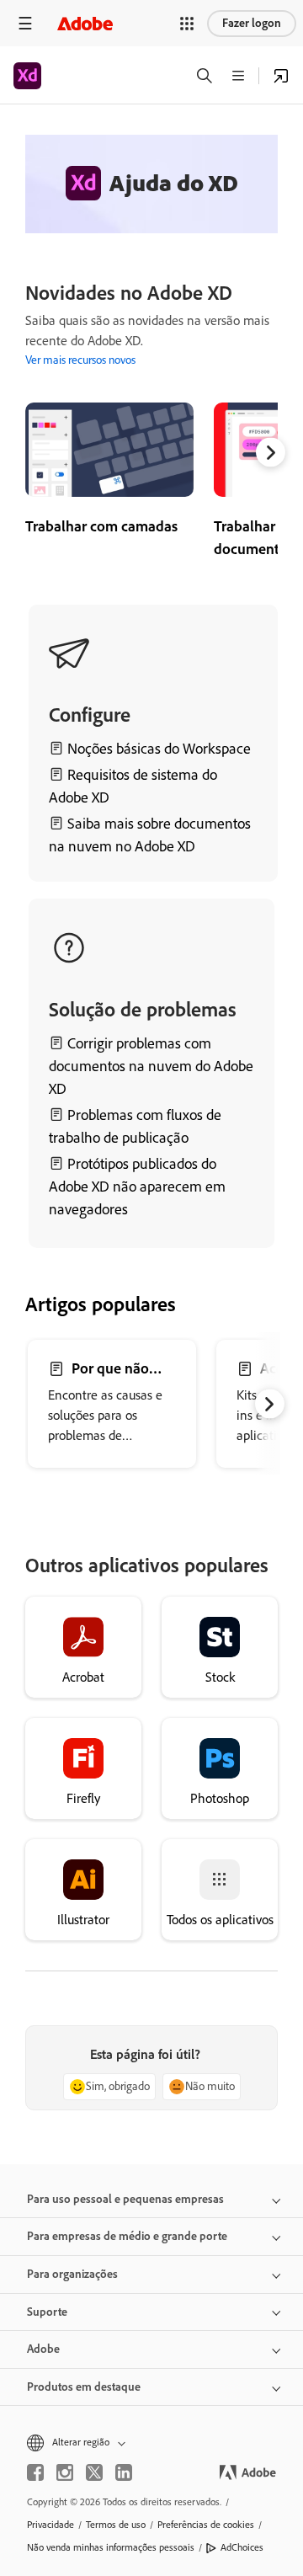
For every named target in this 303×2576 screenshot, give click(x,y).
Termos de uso (116, 2525)
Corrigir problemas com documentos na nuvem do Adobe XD (151, 1066)
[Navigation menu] (25, 23)
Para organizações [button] (72, 2274)
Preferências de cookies (206, 2525)
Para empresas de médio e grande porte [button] (127, 2236)
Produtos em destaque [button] (84, 2387)
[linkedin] (124, 2472)
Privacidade (50, 2525)
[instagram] (65, 2472)
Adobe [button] (43, 2349)
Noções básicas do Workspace (159, 749)
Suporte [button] (47, 2312)
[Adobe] (85, 23)
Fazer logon (252, 23)
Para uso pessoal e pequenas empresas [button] (125, 2199)
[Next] (271, 453)
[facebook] (35, 2472)
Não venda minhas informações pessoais (111, 2547)
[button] (187, 24)
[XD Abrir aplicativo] (281, 76)
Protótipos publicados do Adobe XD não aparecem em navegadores (137, 1187)
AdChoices (242, 2547)
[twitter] (94, 2472)
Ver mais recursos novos (80, 360)
